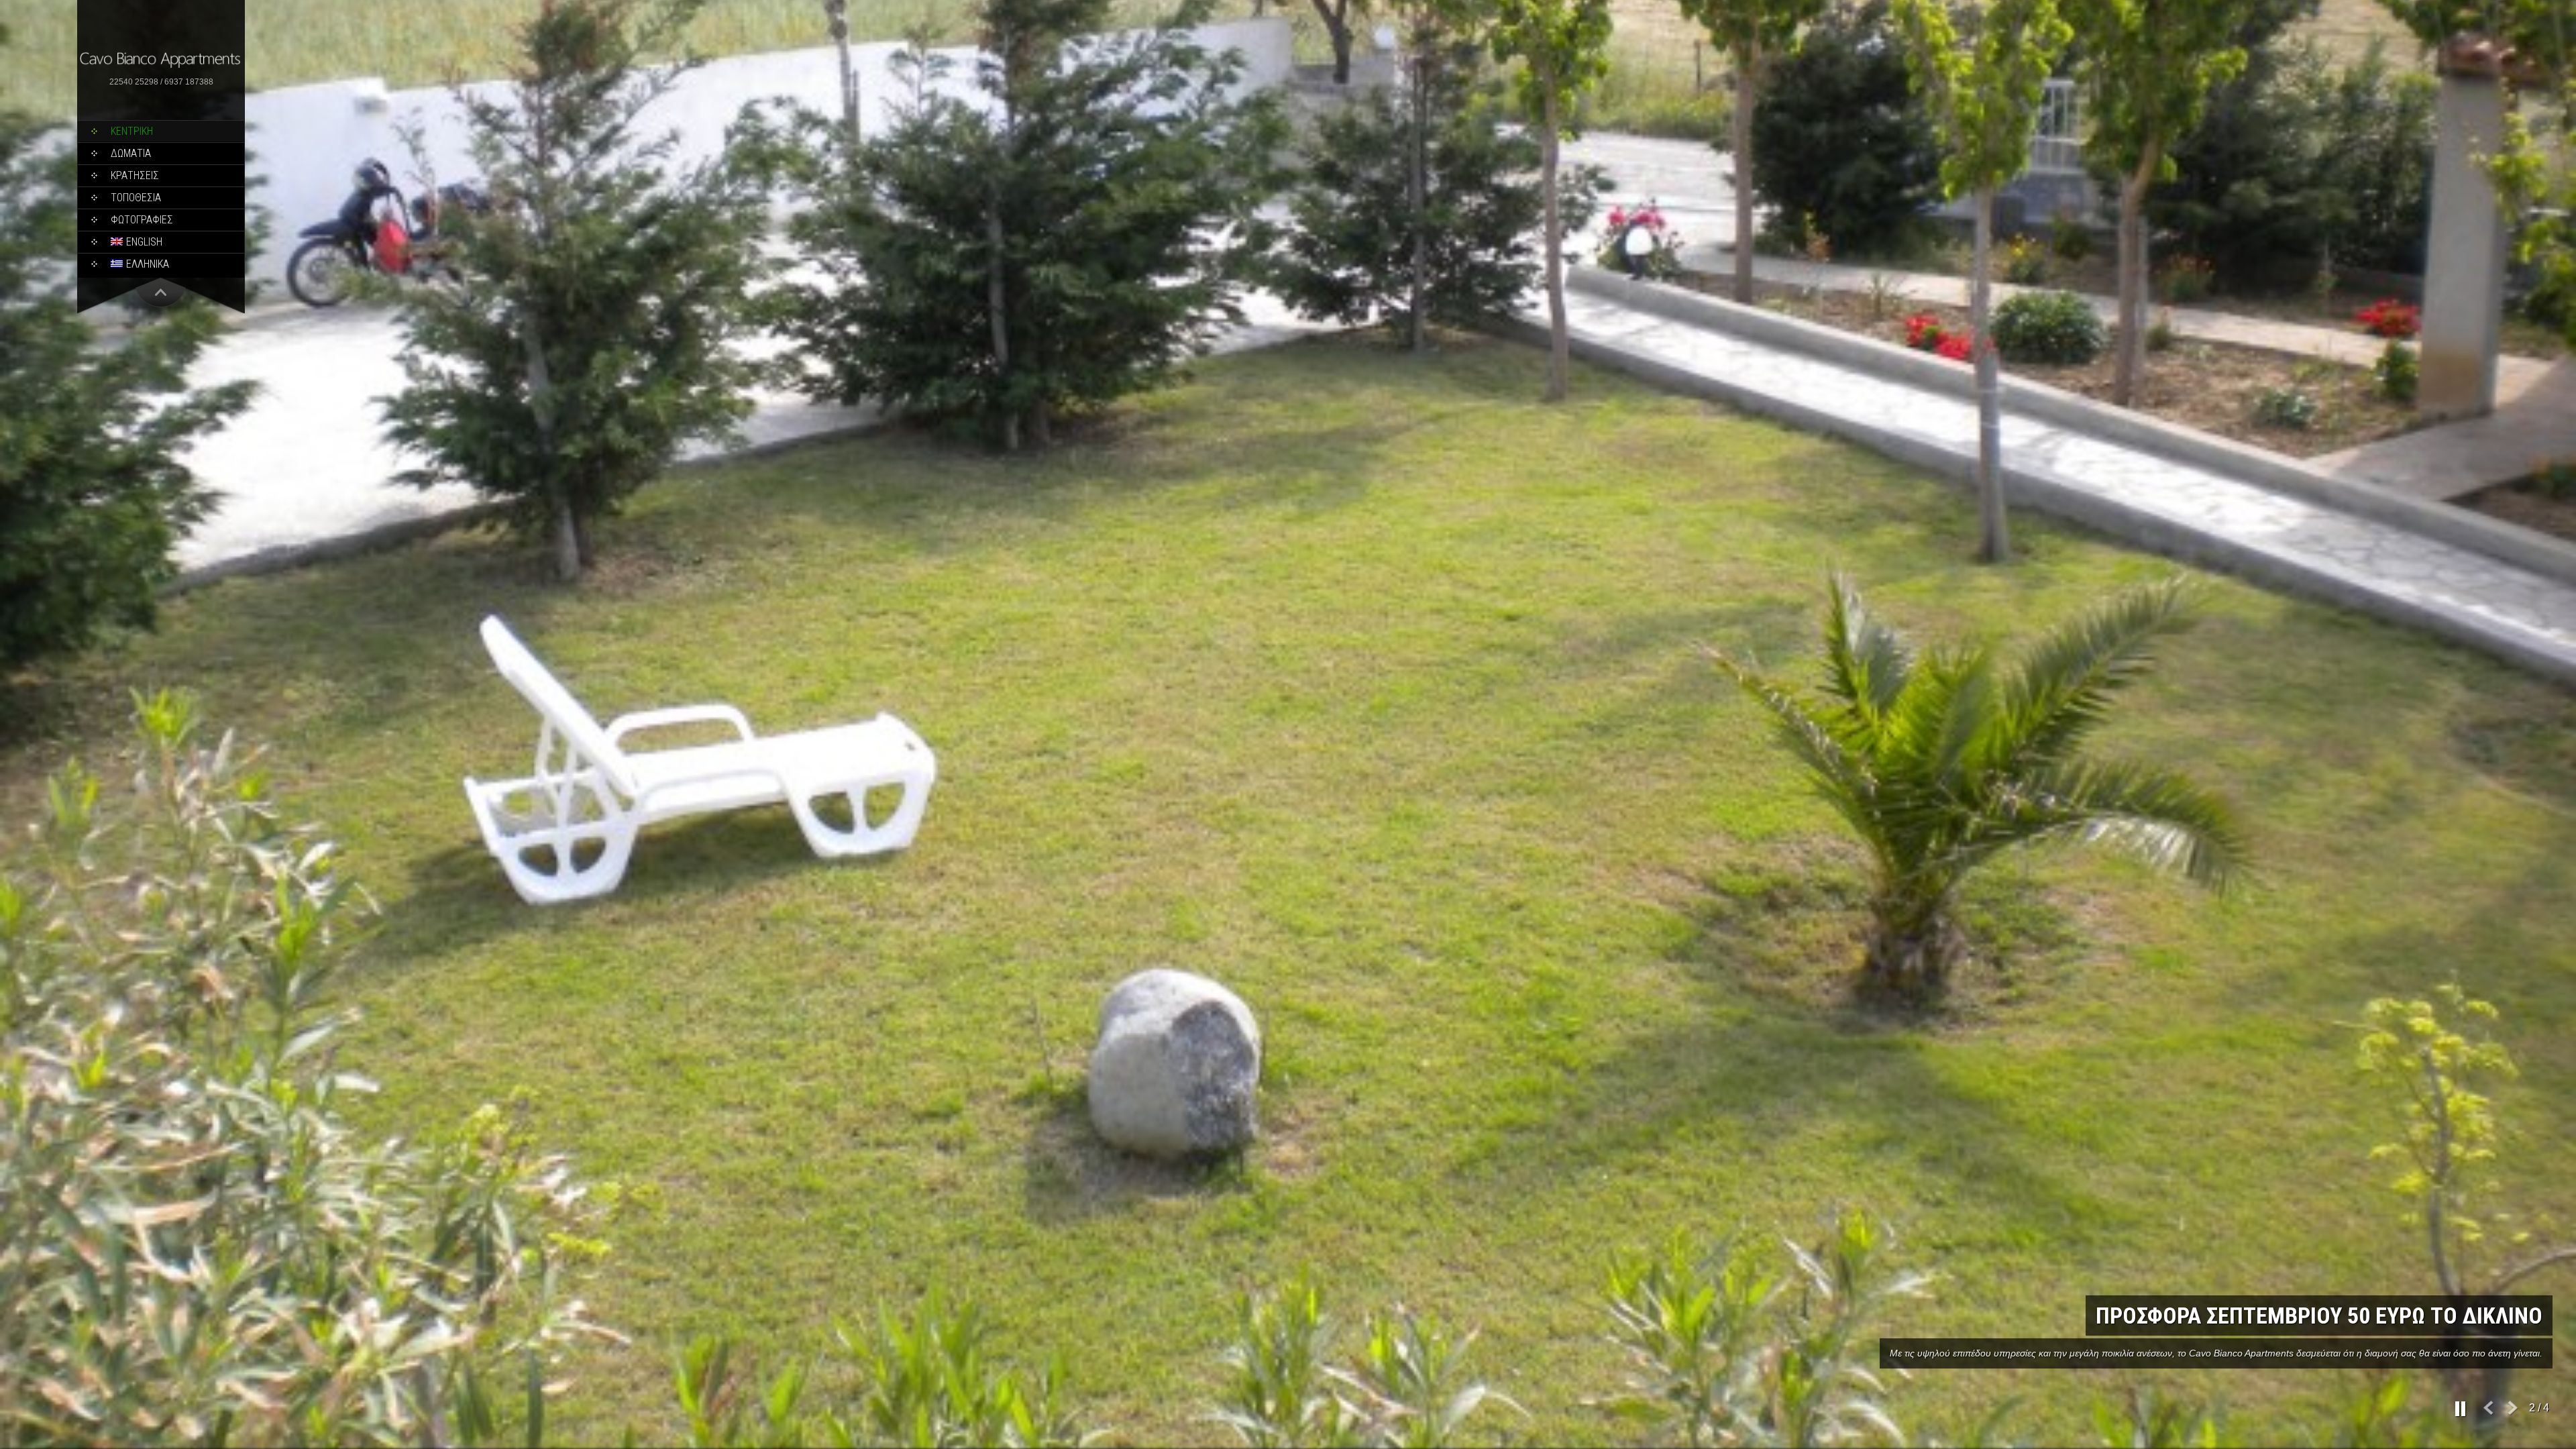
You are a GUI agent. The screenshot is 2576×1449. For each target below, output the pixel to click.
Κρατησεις (135, 175)
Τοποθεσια (136, 198)
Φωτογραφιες (142, 220)
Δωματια (131, 153)
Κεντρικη (132, 131)
